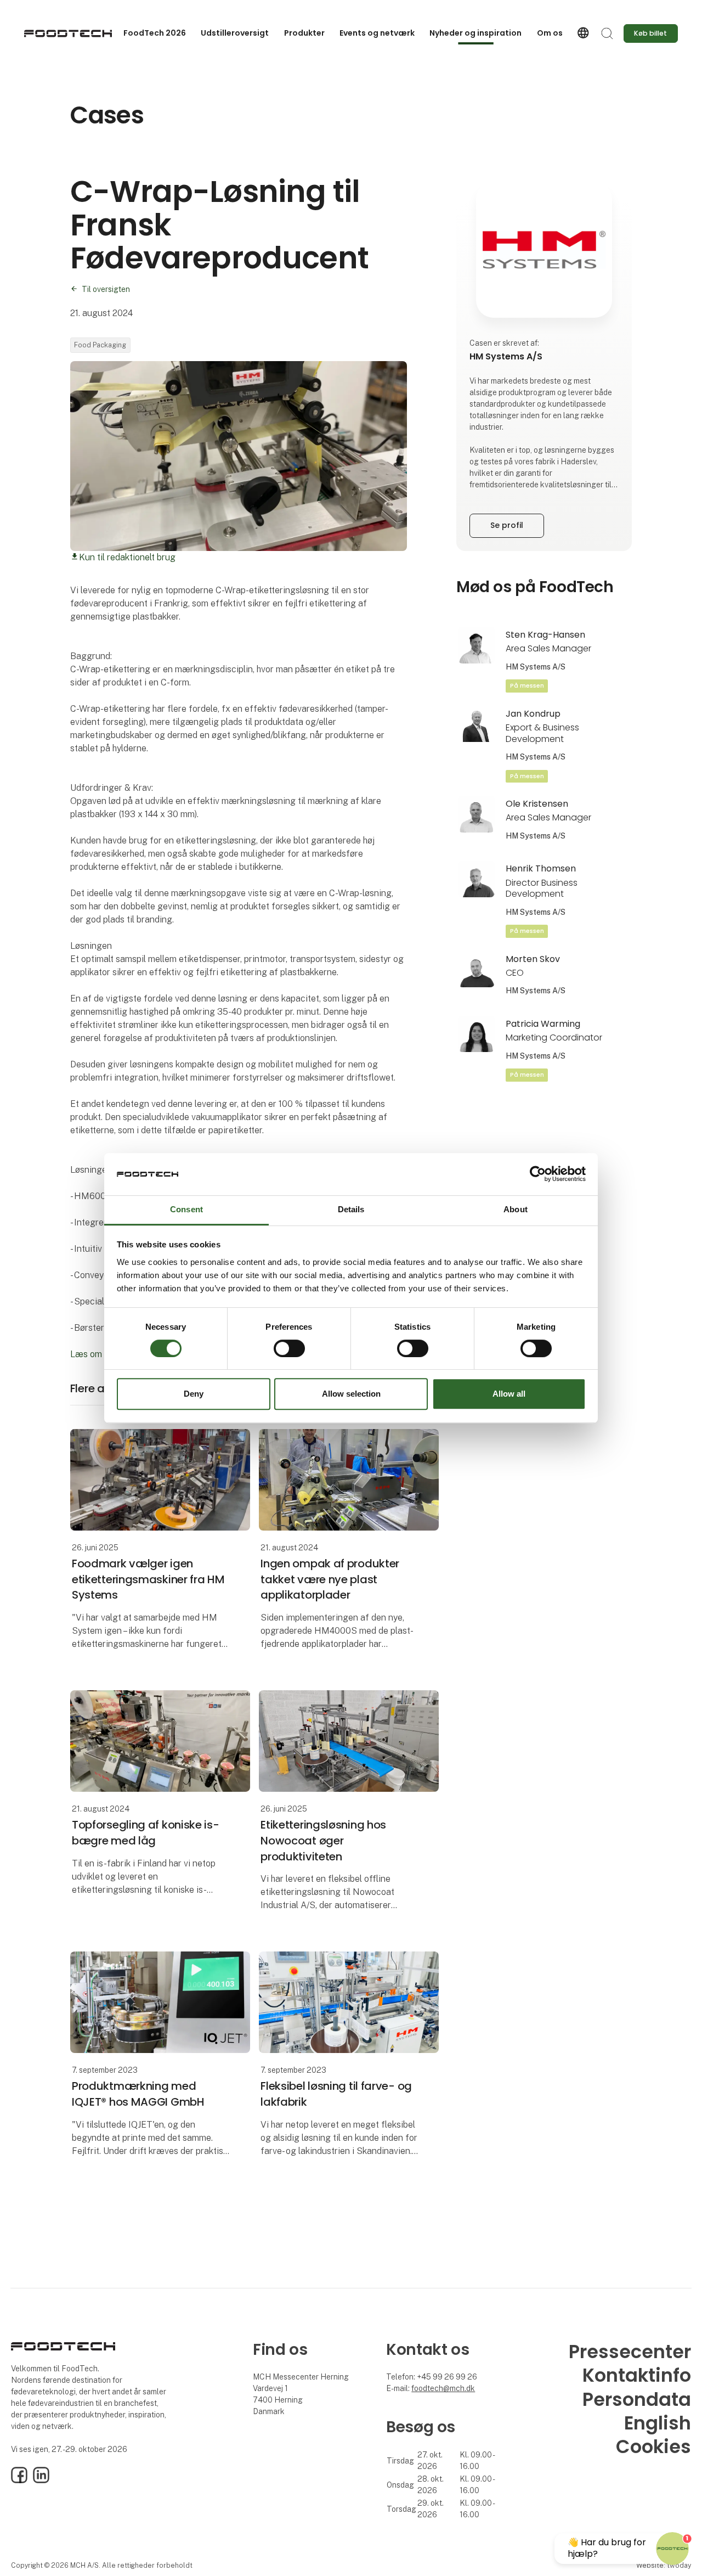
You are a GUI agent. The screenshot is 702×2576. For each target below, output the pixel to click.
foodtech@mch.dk (443, 2388)
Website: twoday (664, 2565)
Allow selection (351, 1394)
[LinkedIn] (41, 2481)
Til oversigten (106, 289)
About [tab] (516, 1209)
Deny (194, 1394)
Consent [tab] (186, 1209)
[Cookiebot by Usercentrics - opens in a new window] (538, 1174)
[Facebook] (19, 2481)
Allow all (509, 1394)
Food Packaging (100, 345)
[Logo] (68, 33)
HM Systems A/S (536, 667)
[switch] (289, 1348)
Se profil (507, 525)
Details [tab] (351, 1209)
